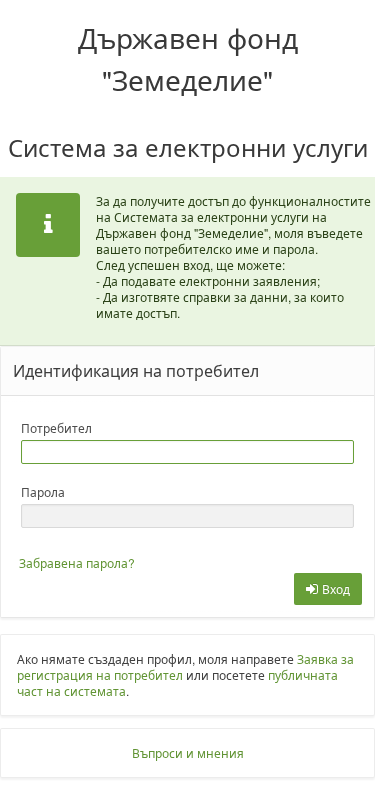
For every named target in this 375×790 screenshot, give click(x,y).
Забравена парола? (77, 562)
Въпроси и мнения (188, 752)
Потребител (56, 427)
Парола (43, 491)
